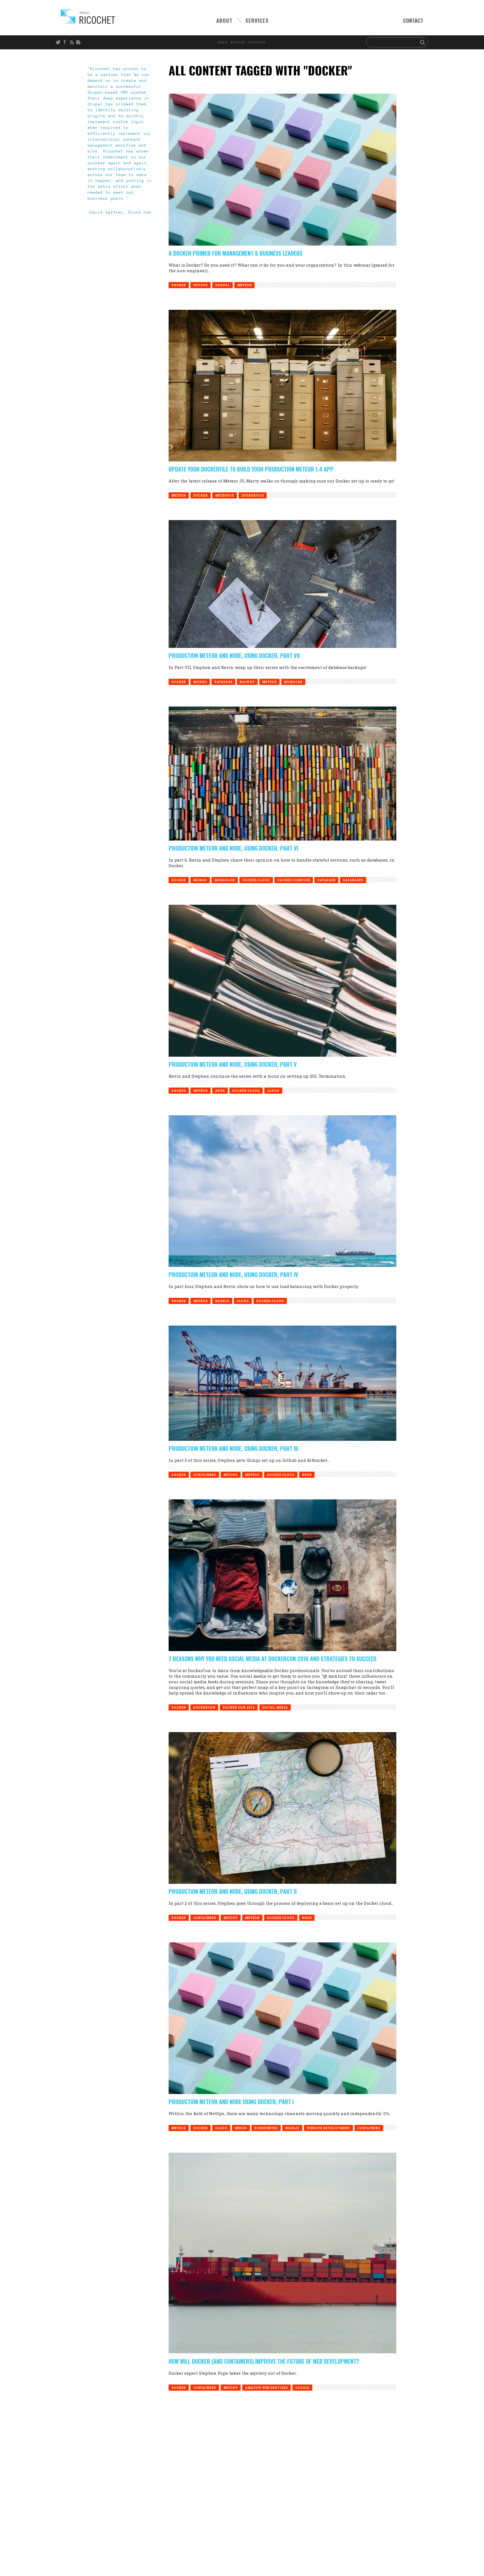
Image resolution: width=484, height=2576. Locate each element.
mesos (241, 2128)
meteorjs (225, 496)
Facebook (66, 42)
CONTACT (413, 20)
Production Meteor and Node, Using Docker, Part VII (234, 655)
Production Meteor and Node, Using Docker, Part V (233, 1064)
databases (353, 880)
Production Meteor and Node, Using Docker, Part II (233, 1891)
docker (179, 285)
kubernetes (266, 2128)
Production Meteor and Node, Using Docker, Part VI (233, 848)
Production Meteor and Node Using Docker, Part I (231, 2102)
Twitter (59, 42)
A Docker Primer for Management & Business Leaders (236, 253)
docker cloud (256, 880)
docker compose (294, 880)
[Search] (423, 42)
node (220, 1091)
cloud (273, 1091)
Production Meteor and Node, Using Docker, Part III (233, 1448)
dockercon (204, 1708)
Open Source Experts (88, 16)
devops (201, 285)
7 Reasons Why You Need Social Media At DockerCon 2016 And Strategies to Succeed (273, 1659)
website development (328, 2128)
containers (205, 1475)
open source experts (242, 42)
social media (275, 1708)
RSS (73, 42)
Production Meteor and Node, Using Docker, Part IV (233, 1275)
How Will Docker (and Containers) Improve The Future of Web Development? (264, 2361)
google (302, 2388)
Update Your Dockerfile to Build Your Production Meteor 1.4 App (251, 469)
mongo (200, 682)
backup (247, 682)
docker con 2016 (239, 1708)
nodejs (222, 1301)
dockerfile (253, 496)
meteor (245, 285)
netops (231, 1475)
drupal (223, 285)
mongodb (293, 682)
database (223, 682)
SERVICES (257, 20)
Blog (79, 42)
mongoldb (225, 880)
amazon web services (267, 2388)
